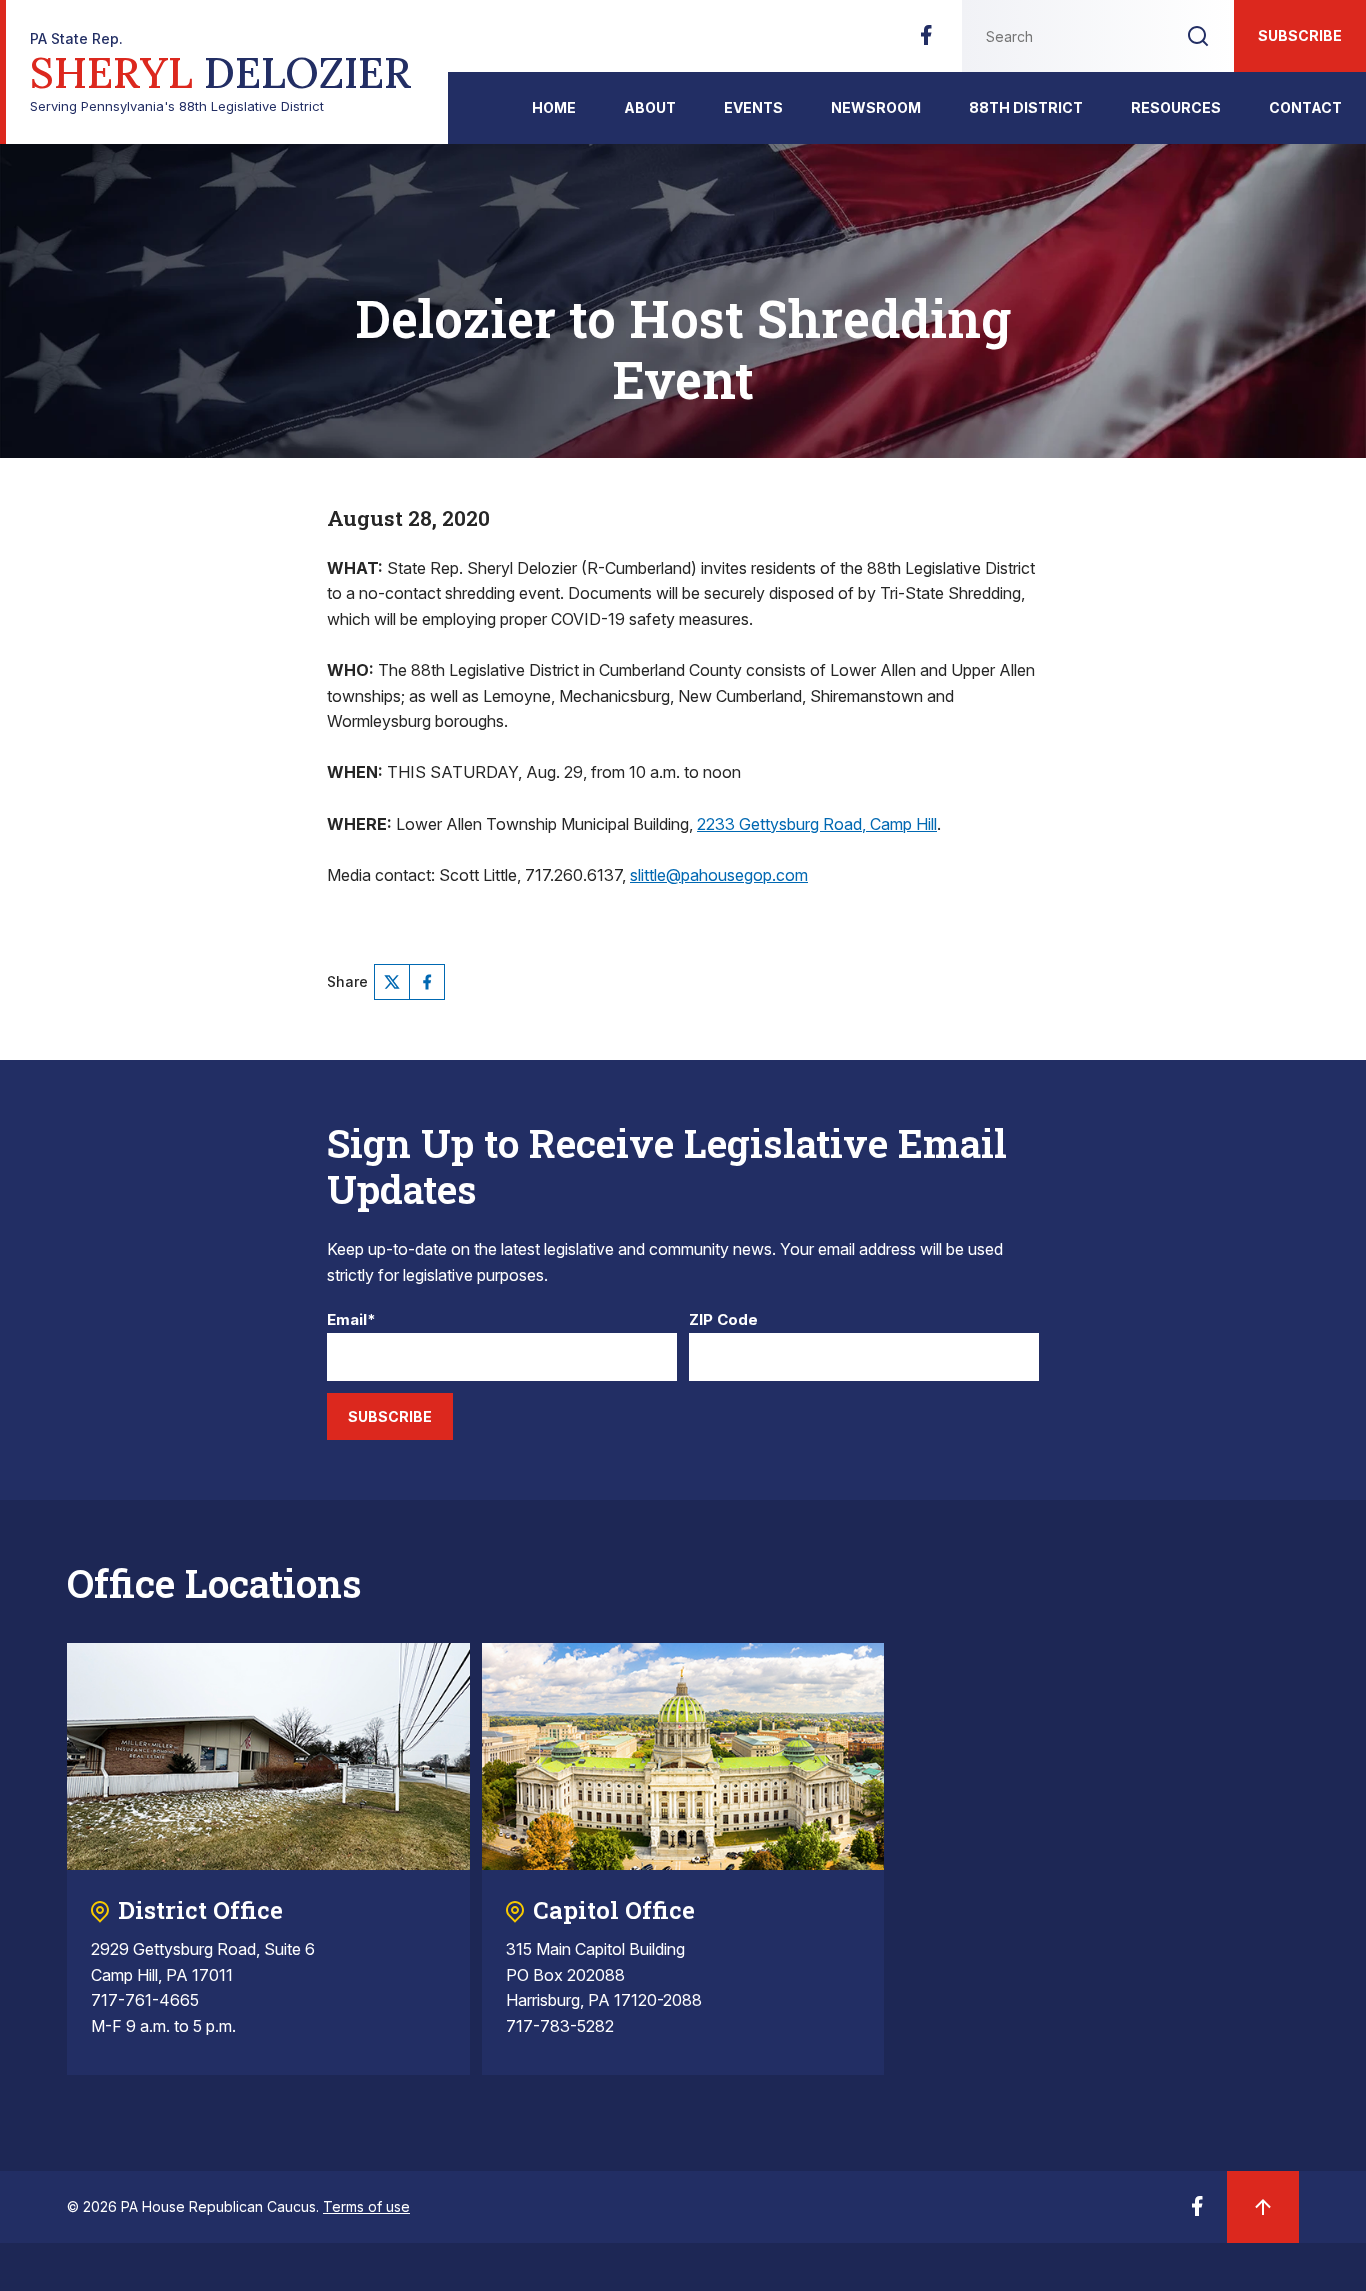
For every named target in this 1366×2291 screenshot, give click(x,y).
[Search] (1198, 36)
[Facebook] (926, 41)
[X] (392, 982)
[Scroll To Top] (1263, 2207)
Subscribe (1300, 35)
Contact (1305, 107)
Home (554, 107)
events (753, 107)
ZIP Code (723, 1320)
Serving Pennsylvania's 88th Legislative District (221, 72)
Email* (351, 1320)
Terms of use (366, 2206)
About (650, 107)
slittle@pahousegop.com (719, 875)
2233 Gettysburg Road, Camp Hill (817, 824)
